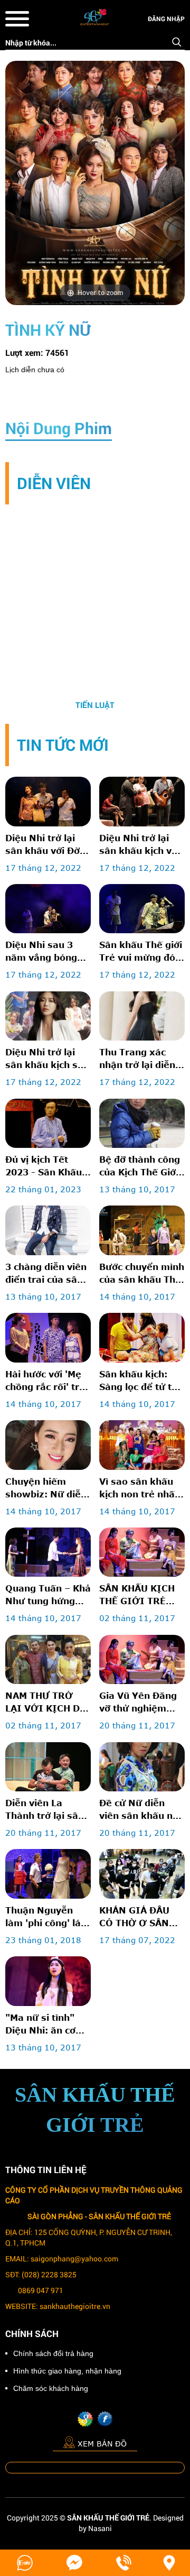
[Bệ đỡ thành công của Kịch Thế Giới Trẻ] (142, 1123)
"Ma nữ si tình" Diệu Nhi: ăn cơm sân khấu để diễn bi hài (45, 2025)
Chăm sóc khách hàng (51, 2388)
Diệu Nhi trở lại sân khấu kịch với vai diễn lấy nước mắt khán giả (140, 845)
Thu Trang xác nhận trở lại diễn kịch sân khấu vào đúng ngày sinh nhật (141, 1059)
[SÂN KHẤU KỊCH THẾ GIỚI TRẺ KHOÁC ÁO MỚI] (142, 1552)
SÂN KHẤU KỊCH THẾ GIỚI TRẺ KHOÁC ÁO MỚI (137, 1595)
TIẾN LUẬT (95, 705)
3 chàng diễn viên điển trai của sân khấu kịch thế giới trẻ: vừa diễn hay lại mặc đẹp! (46, 1274)
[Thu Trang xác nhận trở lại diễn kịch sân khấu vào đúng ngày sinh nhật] (142, 1016)
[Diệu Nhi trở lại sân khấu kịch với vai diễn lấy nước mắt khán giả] (142, 801)
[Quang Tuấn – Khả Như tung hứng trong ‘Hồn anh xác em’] (48, 1552)
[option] (95, 613)
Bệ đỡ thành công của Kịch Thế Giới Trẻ (140, 1166)
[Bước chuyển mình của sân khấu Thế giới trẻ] (142, 1230)
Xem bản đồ (102, 2444)
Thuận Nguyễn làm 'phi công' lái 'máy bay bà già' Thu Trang (44, 1917)
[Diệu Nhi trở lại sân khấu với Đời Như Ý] (48, 801)
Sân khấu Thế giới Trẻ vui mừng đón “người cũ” (141, 952)
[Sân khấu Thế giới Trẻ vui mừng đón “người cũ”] (142, 909)
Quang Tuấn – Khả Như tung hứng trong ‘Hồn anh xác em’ (48, 1595)
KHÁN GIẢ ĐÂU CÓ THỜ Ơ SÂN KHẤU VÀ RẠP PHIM (134, 1917)
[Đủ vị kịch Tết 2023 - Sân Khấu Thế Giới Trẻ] (48, 1123)
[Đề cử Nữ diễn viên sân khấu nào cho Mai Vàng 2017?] (142, 1767)
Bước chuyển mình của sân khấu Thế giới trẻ (142, 1274)
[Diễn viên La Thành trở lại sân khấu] (48, 1767)
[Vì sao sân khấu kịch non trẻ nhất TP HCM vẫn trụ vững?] (142, 1445)
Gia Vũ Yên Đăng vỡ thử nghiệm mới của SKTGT (138, 1703)
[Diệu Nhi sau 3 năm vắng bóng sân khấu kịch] (48, 909)
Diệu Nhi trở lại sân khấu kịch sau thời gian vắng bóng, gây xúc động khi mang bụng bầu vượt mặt (47, 1059)
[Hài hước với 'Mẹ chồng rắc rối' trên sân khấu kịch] (48, 1337)
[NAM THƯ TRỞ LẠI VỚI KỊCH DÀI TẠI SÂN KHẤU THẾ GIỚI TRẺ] (48, 1659)
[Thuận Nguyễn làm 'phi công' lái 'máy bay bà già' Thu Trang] (48, 1874)
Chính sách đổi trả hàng (53, 2353)
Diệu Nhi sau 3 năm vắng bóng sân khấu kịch (41, 952)
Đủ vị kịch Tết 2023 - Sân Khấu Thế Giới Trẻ (44, 1166)
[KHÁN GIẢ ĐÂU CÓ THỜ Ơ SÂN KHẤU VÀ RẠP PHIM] (142, 1874)
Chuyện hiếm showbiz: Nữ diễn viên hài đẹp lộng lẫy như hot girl (46, 1488)
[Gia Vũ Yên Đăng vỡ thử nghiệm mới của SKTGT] (142, 1659)
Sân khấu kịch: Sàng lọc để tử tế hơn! (138, 1381)
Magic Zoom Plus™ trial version (50, 71)
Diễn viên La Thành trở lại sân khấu (45, 1810)
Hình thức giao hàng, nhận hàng (67, 2371)
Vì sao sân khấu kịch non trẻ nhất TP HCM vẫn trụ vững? (139, 1488)
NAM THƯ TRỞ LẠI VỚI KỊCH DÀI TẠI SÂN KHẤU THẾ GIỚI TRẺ (48, 1703)
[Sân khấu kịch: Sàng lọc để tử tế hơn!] (142, 1337)
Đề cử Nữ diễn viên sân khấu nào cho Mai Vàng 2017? (142, 1810)
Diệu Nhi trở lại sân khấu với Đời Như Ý (44, 845)
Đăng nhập (166, 19)
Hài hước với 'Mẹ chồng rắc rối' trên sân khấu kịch (48, 1381)
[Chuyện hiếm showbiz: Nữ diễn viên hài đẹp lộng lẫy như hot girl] (48, 1445)
